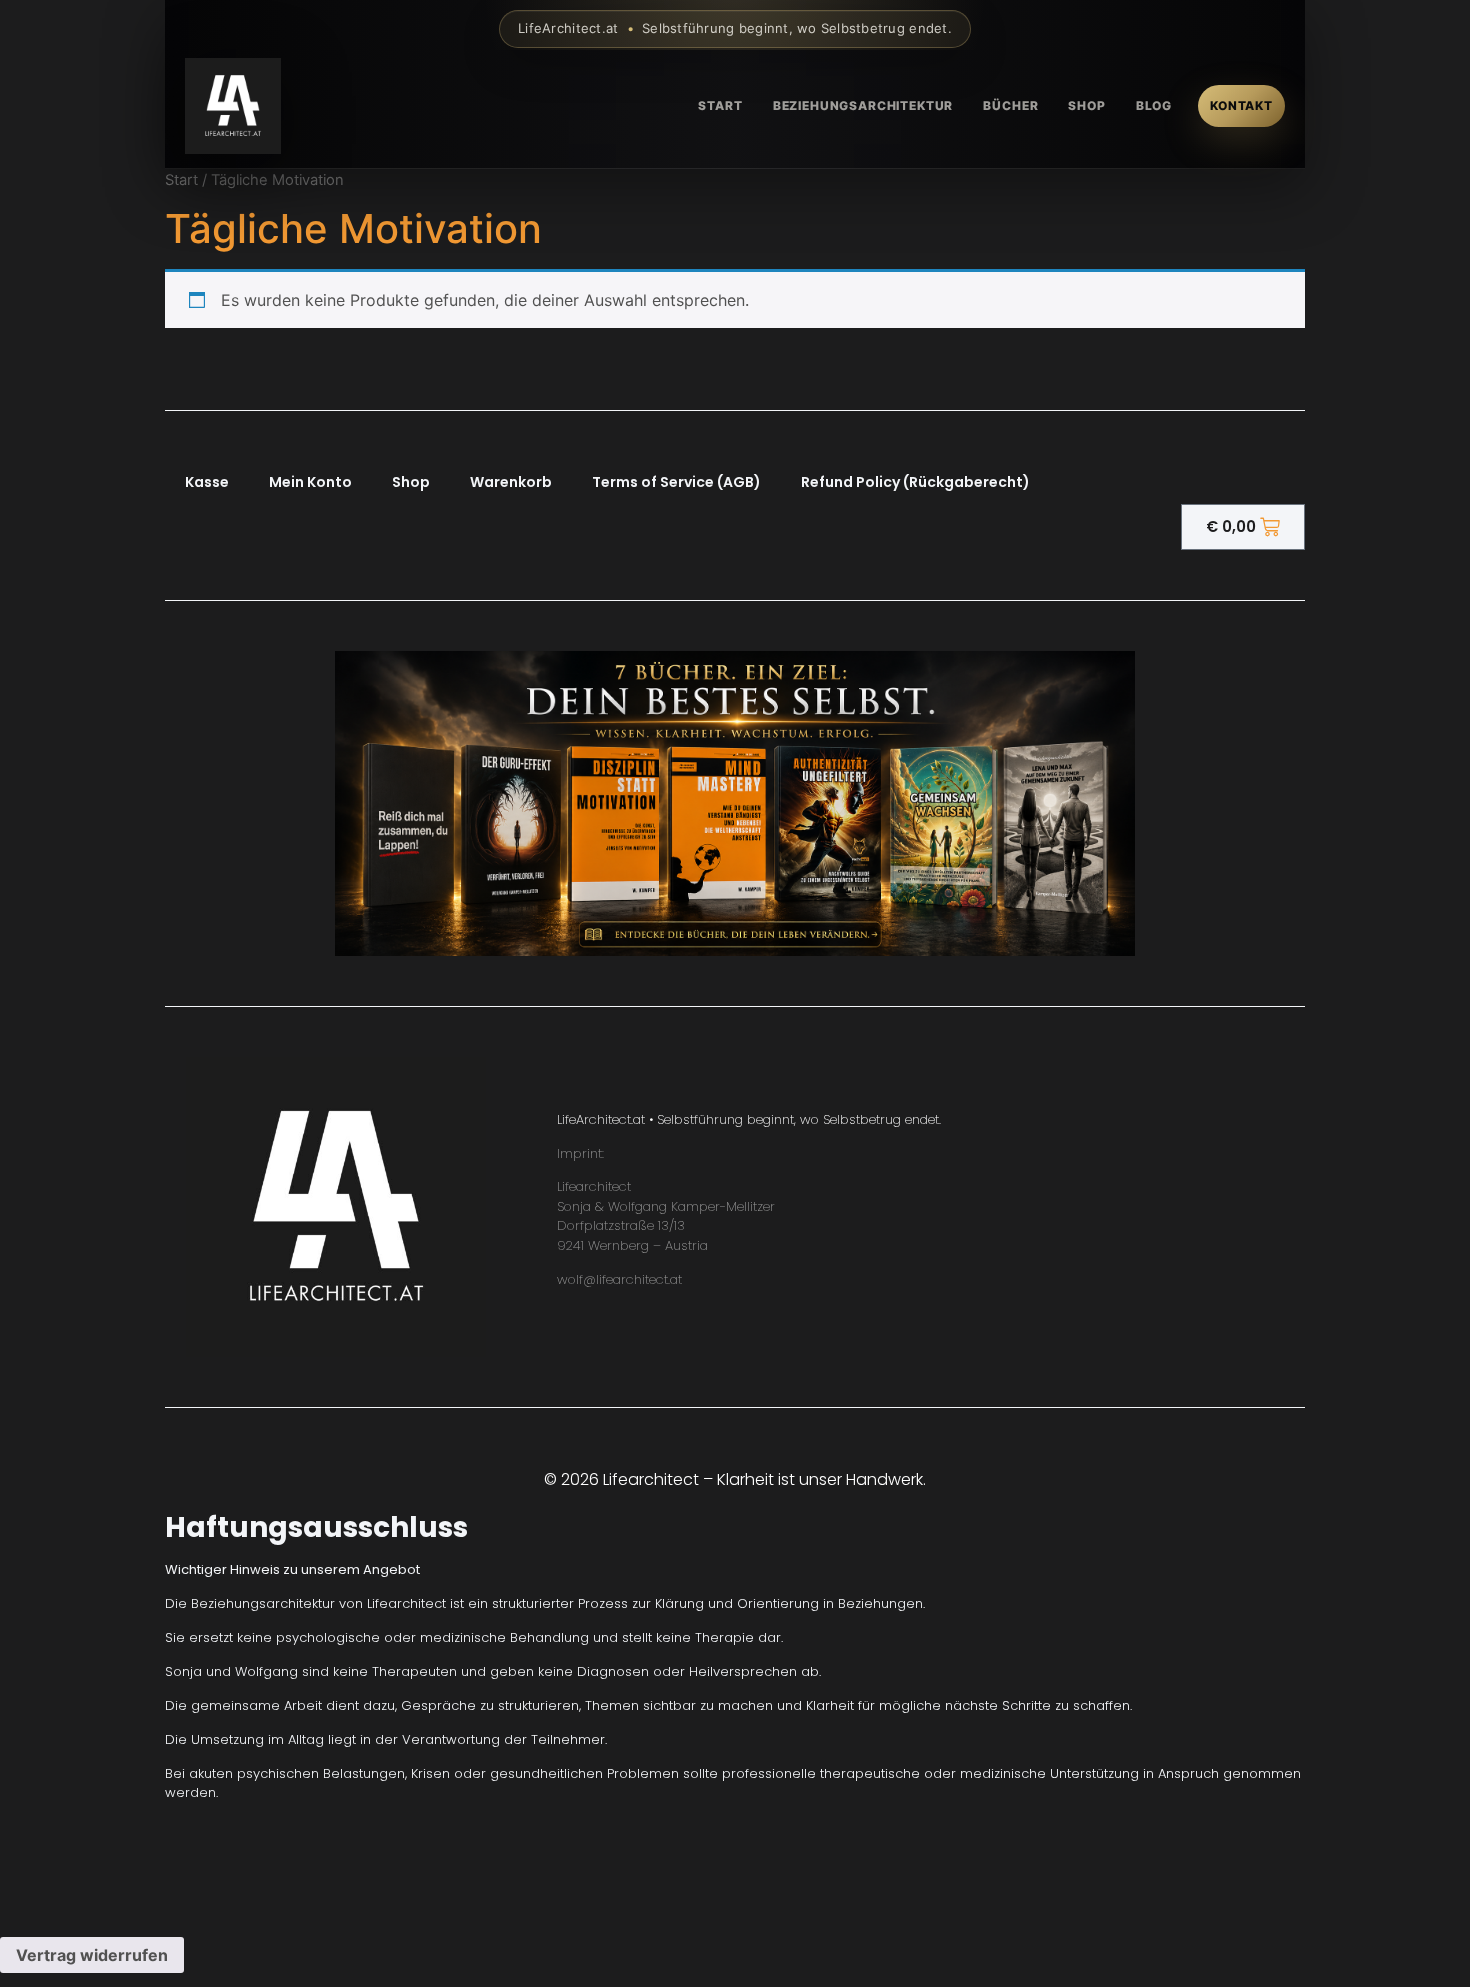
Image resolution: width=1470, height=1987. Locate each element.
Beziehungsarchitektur (863, 105)
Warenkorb (511, 482)
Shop (1086, 105)
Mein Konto (310, 482)
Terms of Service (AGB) (676, 482)
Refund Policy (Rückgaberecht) (915, 482)
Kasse (207, 482)
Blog (1154, 105)
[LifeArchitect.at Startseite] (233, 106)
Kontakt (1241, 105)
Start (720, 105)
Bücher (1010, 105)
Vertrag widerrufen (92, 1955)
